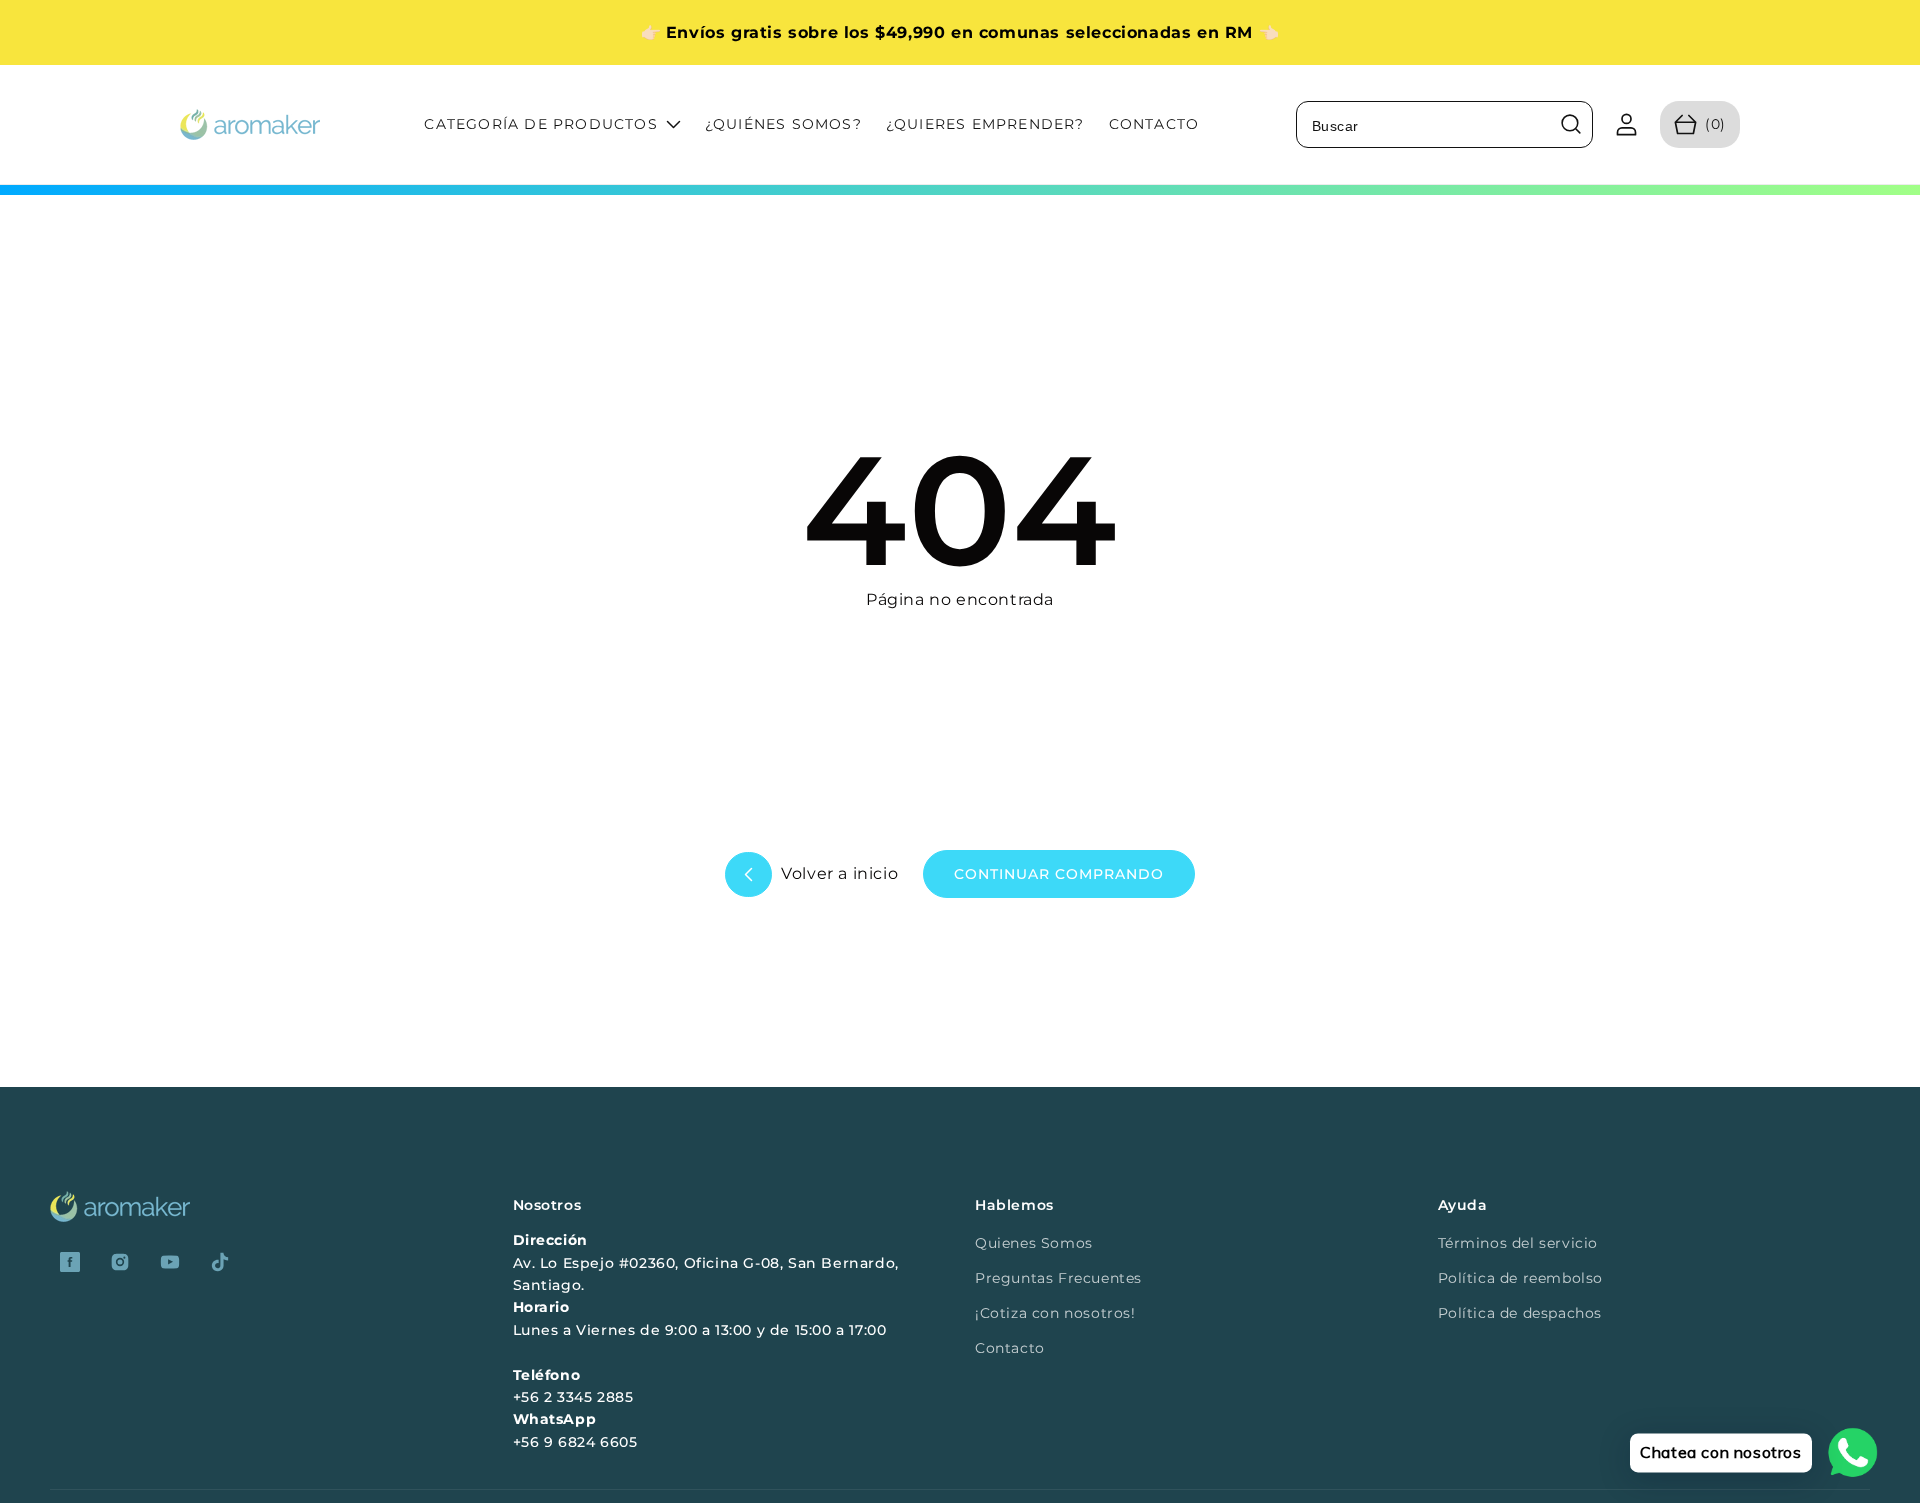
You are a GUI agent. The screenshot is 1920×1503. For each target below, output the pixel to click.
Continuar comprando (1059, 874)
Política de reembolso (1521, 1278)
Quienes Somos (1034, 1243)
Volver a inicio (838, 873)
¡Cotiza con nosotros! (1055, 1313)
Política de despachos (1520, 1313)
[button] (1700, 124)
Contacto (1010, 1348)
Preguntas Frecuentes (1058, 1278)
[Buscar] (1571, 125)
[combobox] (1444, 124)
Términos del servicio (1518, 1243)
